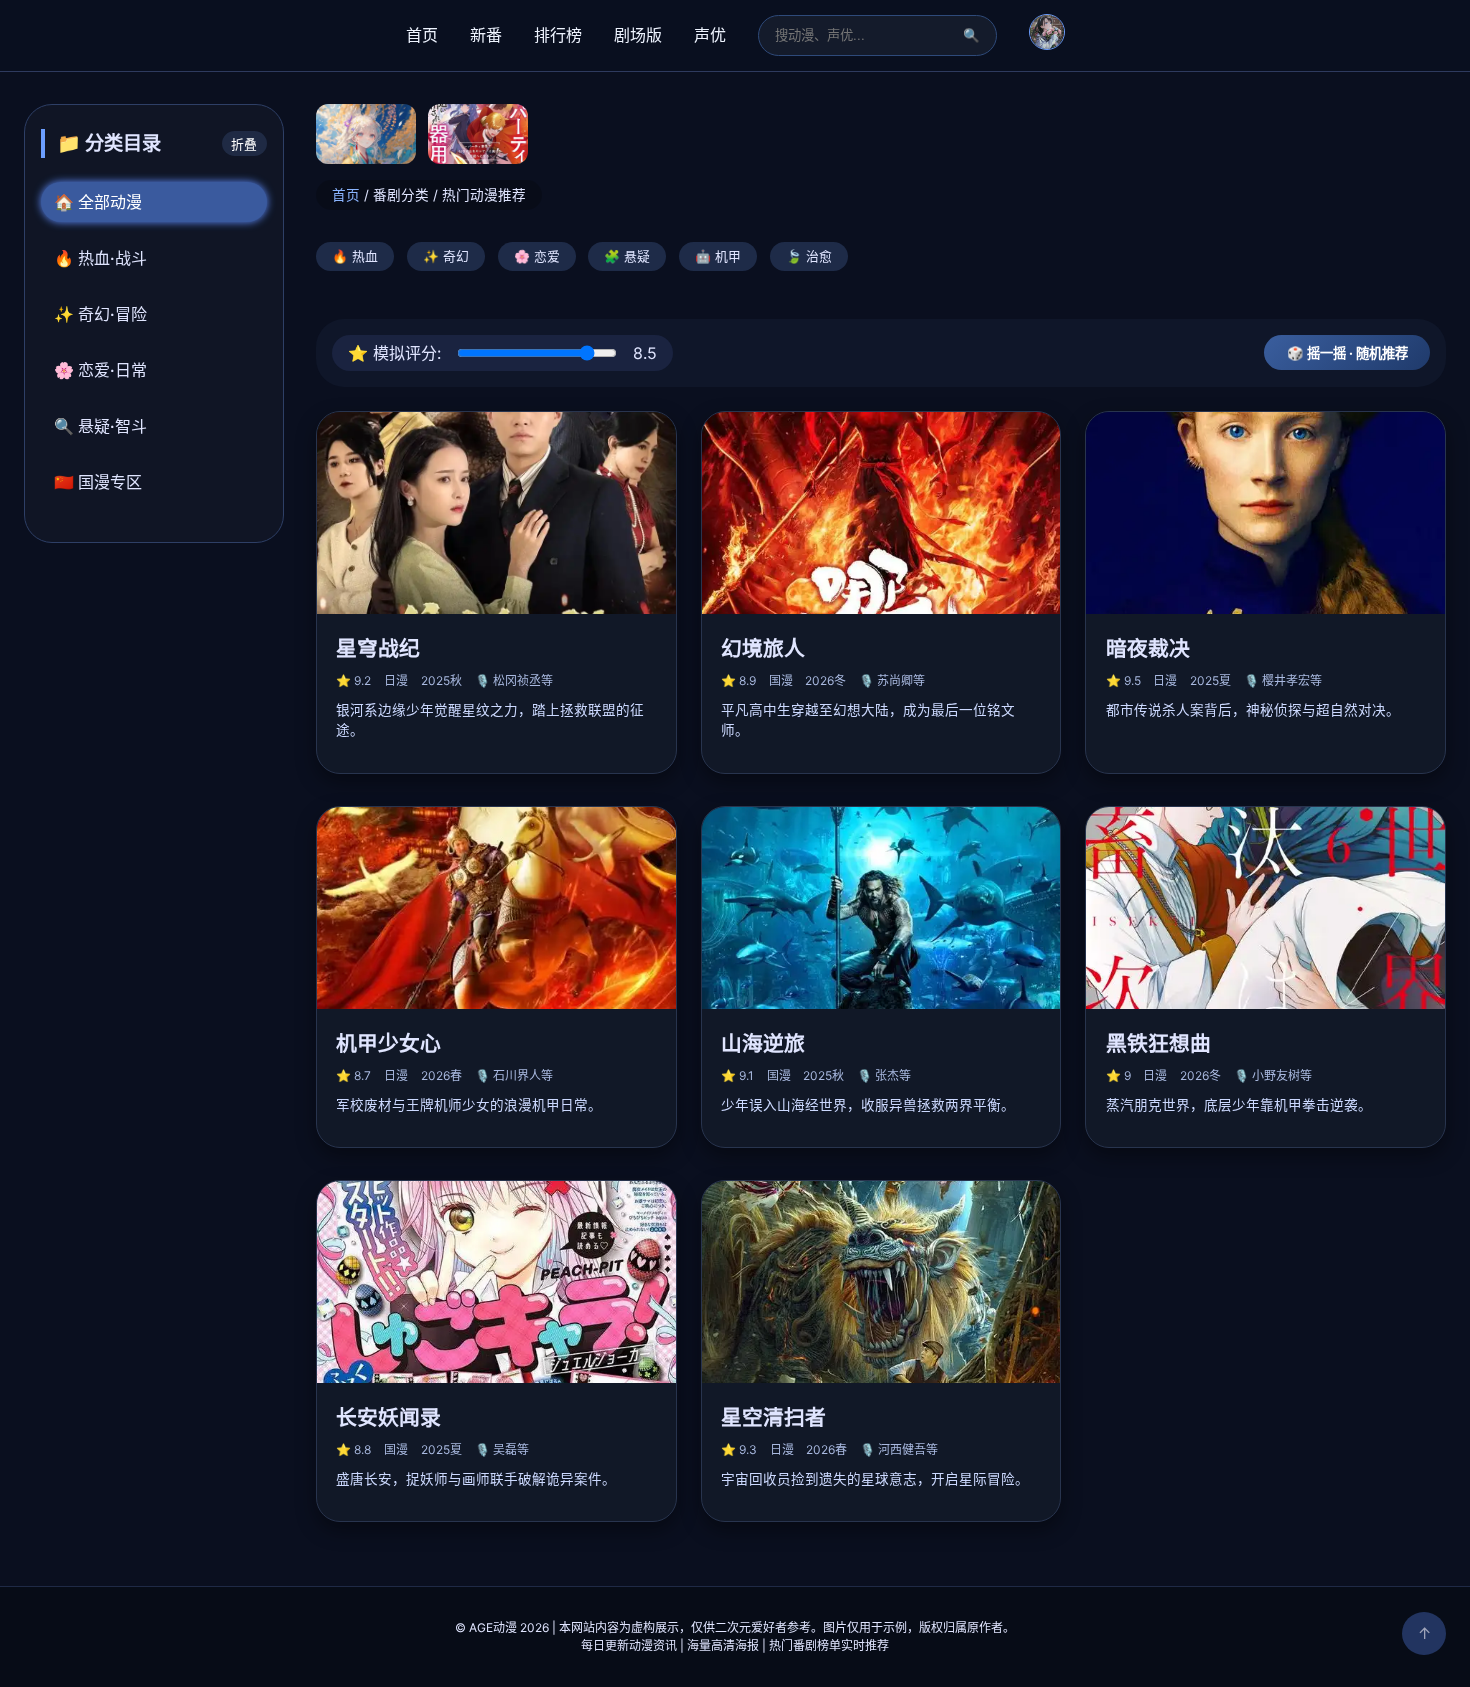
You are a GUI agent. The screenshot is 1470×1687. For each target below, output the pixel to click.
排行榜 (558, 35)
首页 (422, 35)
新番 (486, 35)
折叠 (244, 144)
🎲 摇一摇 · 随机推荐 (1347, 353)
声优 (710, 35)
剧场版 (638, 35)
